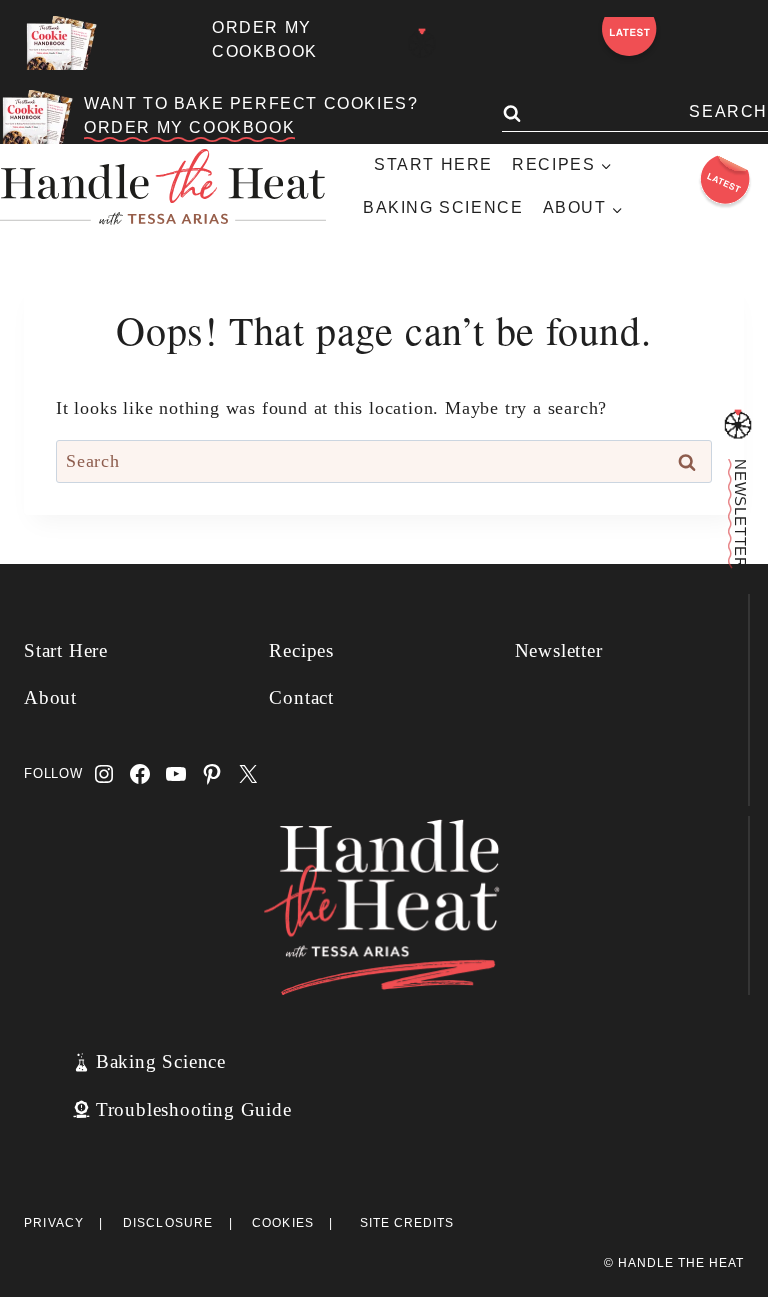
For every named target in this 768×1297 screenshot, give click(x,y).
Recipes (301, 650)
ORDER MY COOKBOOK (189, 127)
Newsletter (559, 650)
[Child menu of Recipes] (562, 165)
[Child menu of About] (582, 208)
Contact (301, 697)
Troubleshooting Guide (194, 1109)
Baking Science (443, 207)
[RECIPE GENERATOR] (422, 44)
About (50, 697)
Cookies (283, 1223)
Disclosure (168, 1223)
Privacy (54, 1223)
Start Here (433, 164)
